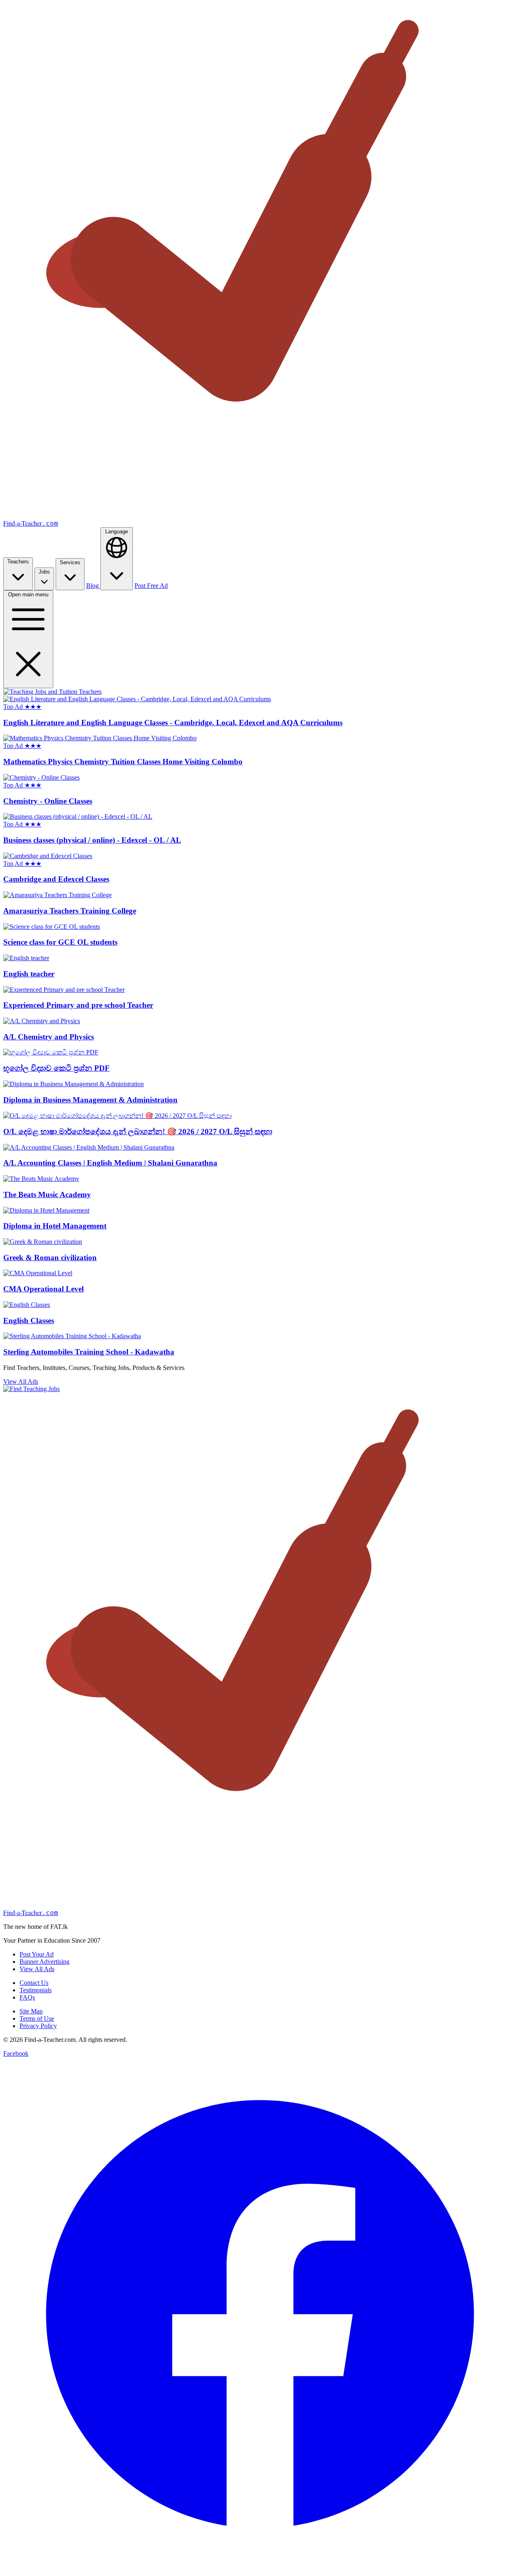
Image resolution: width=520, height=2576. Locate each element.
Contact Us (34, 1983)
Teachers (18, 562)
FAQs (27, 1997)
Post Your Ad (37, 1954)
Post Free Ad (151, 586)
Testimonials (36, 1990)
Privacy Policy (38, 2026)
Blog (93, 586)
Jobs (44, 572)
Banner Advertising (44, 1962)
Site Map (31, 2011)
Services (70, 562)
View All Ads (21, 1381)
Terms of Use (37, 2018)
